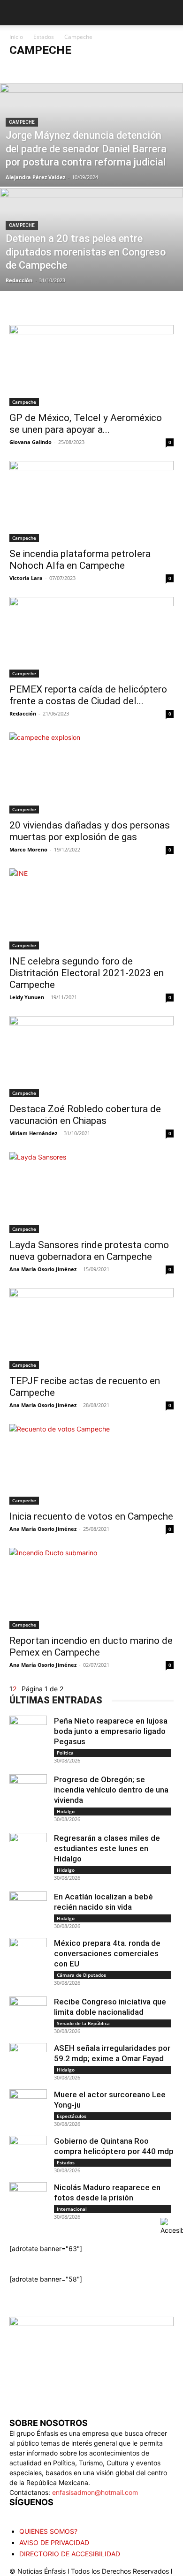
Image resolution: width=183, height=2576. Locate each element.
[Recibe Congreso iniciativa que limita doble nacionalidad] (28, 2015)
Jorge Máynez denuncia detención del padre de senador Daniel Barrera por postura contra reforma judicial (86, 149)
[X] (55, 2514)
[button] (15, 13)
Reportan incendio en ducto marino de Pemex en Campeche (91, 1646)
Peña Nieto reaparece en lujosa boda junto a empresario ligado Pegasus (111, 1731)
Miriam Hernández (33, 1133)
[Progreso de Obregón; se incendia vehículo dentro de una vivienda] (28, 1793)
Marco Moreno (28, 849)
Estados (44, 37)
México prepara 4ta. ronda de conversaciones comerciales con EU (107, 1953)
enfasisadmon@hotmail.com (95, 2492)
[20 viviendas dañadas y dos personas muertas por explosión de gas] (91, 773)
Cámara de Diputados (81, 1975)
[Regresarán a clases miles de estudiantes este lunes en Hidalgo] (28, 1852)
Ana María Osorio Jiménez (43, 1269)
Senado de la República (83, 2023)
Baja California (31, 69)
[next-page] (19, 1689)
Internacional (72, 2209)
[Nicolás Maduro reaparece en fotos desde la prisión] (28, 2201)
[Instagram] (37, 2513)
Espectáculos (72, 2116)
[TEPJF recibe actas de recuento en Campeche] (91, 1329)
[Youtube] (74, 2514)
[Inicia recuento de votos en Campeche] (91, 1465)
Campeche (71, 69)
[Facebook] (18, 2514)
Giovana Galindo (30, 442)
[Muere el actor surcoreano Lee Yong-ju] (28, 2108)
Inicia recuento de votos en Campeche (91, 1516)
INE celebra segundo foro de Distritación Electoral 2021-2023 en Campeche (87, 973)
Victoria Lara (26, 578)
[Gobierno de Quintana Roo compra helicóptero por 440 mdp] (28, 2154)
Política (65, 1753)
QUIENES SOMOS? (48, 2531)
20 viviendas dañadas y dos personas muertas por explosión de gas (90, 831)
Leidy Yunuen (27, 997)
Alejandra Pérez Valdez (35, 177)
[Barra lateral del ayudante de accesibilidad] (172, 2227)
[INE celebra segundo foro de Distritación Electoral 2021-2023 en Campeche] (91, 909)
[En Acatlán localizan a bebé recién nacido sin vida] (28, 1910)
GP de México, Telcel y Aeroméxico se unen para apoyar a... (86, 424)
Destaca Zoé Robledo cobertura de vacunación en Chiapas (85, 1115)
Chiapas (103, 69)
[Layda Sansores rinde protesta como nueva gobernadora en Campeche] (91, 1193)
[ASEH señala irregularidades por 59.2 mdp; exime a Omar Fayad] (28, 2062)
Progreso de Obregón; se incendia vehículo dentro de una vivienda (111, 1790)
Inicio (16, 37)
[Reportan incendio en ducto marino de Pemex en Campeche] (91, 1588)
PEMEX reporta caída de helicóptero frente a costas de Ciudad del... (88, 695)
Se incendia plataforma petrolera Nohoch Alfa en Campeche (80, 560)
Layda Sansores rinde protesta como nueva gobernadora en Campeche (89, 1251)
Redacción (19, 280)
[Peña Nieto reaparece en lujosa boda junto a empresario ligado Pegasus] (28, 1734)
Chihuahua (136, 69)
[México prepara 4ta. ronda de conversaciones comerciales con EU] (28, 1957)
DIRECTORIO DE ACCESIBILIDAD (70, 2554)
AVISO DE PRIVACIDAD (54, 2542)
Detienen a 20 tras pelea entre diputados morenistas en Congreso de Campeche (86, 252)
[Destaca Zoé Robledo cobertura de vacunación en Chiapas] (91, 1057)
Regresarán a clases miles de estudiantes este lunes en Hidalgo (107, 1848)
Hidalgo (66, 1811)
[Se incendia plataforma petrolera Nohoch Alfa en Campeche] (91, 501)
